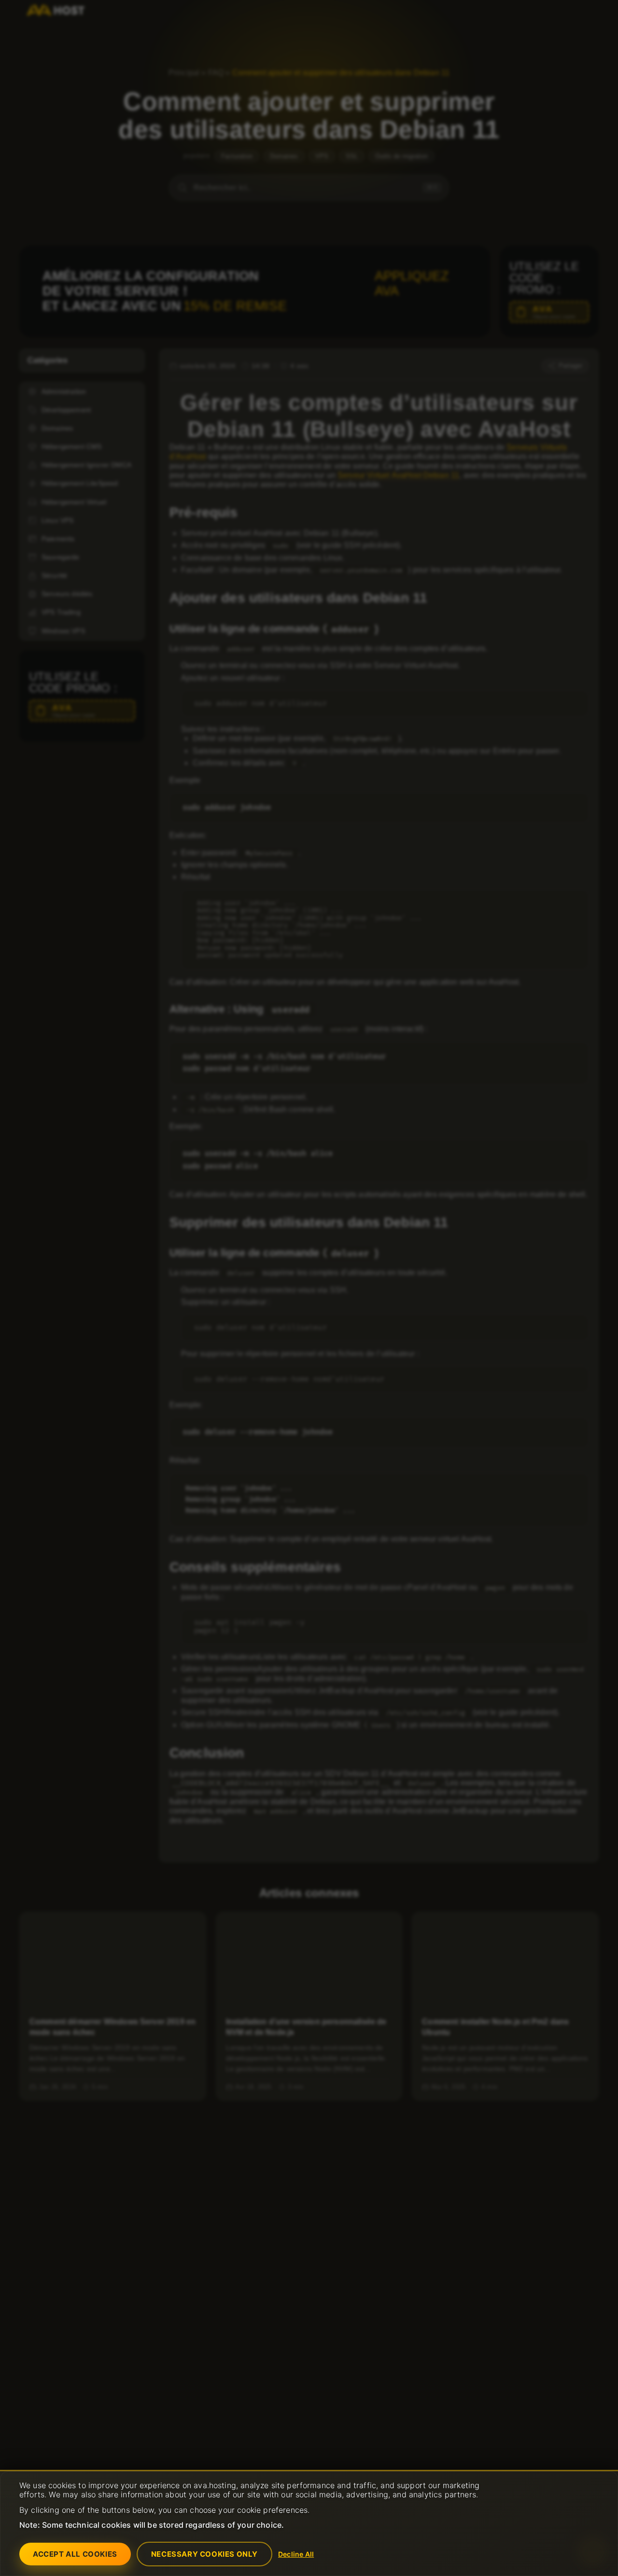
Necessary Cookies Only (204, 2554)
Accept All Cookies (75, 2554)
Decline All (296, 2554)
